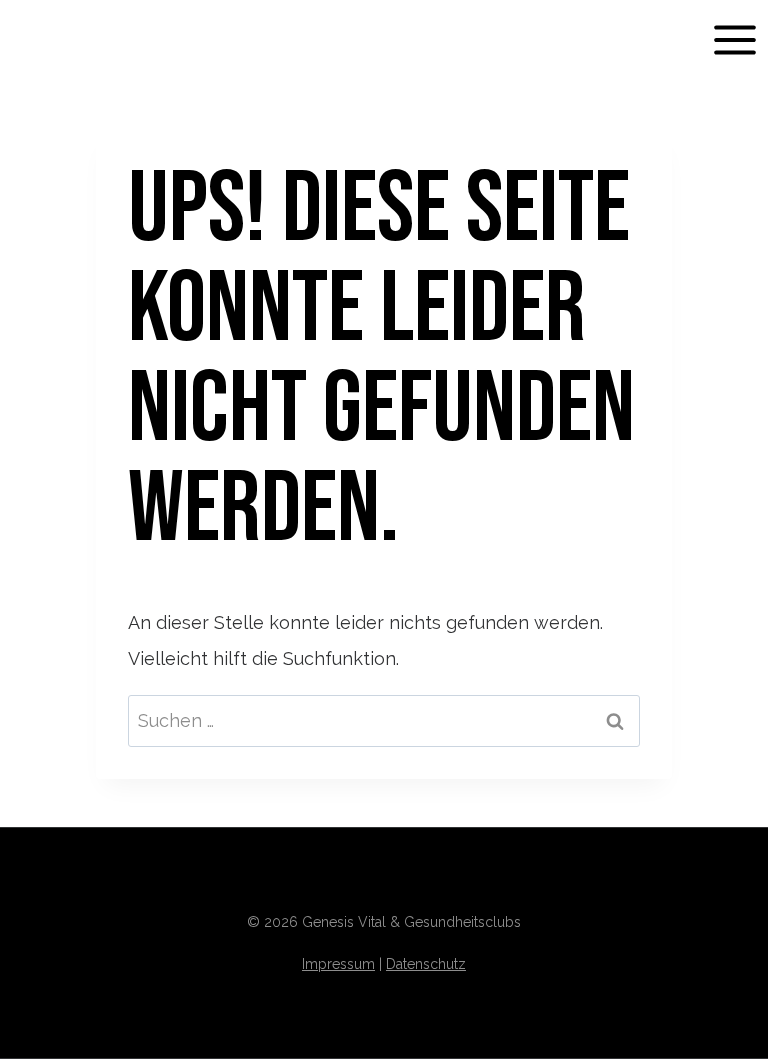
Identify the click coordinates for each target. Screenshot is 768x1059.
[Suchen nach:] (384, 720)
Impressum (338, 964)
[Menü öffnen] (734, 39)
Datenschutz (426, 964)
